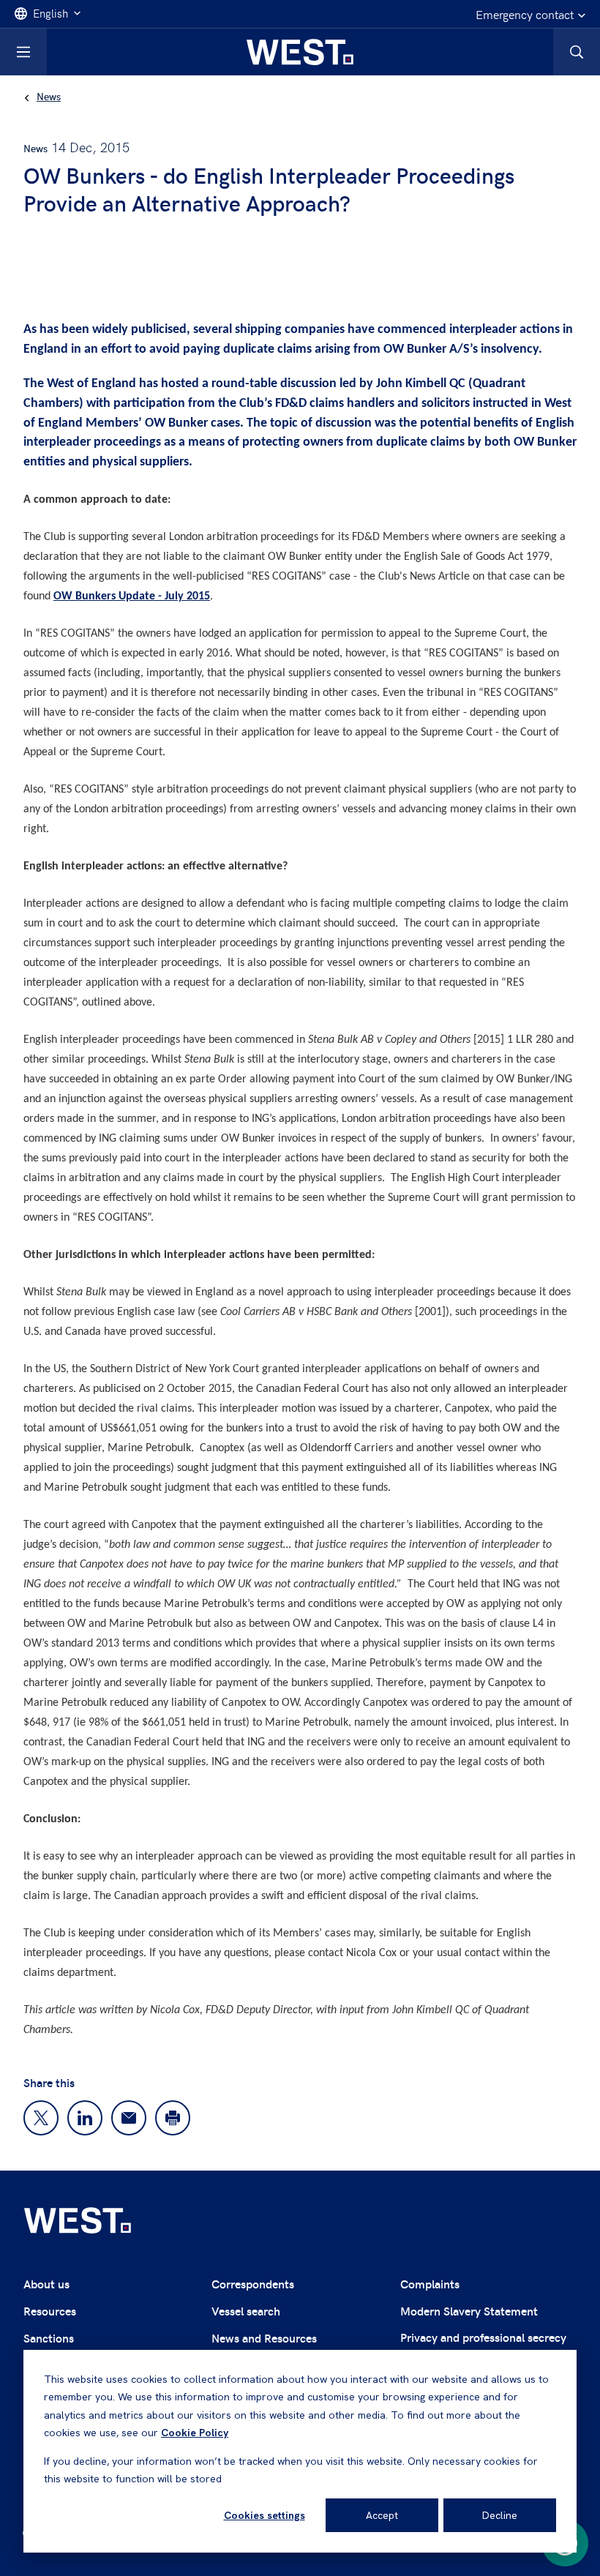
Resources (50, 2311)
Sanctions (49, 2338)
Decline (500, 2515)
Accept (382, 2515)
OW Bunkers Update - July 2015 (132, 596)
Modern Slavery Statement (469, 2311)
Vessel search (246, 2311)
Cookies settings (265, 2515)
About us (46, 2284)
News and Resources (264, 2338)
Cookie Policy (195, 2433)
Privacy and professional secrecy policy (483, 2346)
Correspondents (253, 2284)
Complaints (430, 2284)
